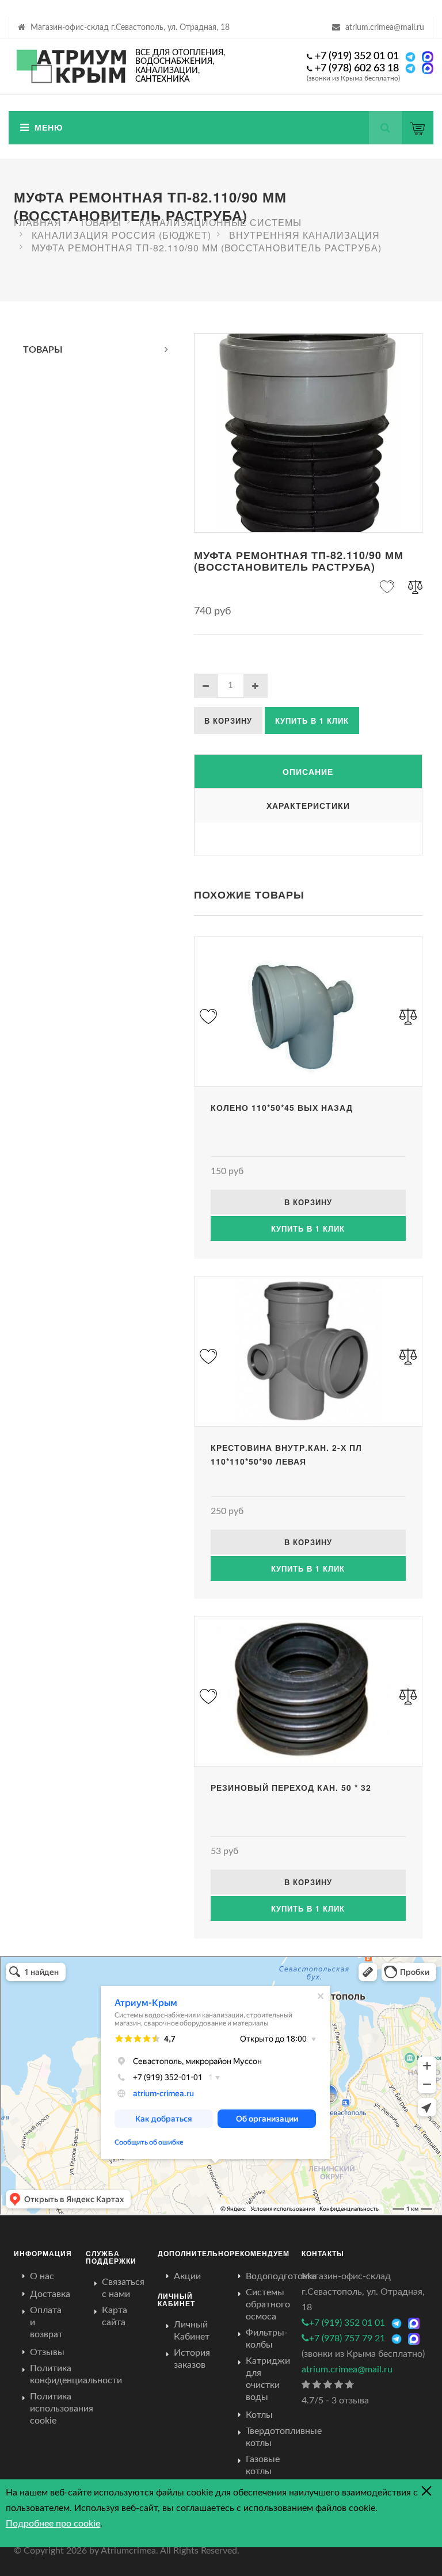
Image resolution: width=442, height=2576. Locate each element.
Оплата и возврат (46, 2322)
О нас (42, 2276)
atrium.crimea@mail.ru (385, 28)
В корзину (228, 721)
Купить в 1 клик (312, 721)
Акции (187, 2276)
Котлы (259, 2415)
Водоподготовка (281, 2276)
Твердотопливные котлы (284, 2437)
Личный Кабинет (192, 2331)
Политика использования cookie (62, 2409)
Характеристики (308, 805)
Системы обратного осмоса (268, 2304)
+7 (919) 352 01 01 (357, 56)
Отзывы (47, 2352)
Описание (308, 771)
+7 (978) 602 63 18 (357, 68)
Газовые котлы (263, 2465)
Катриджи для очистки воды (268, 2379)
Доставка (50, 2294)
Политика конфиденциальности (76, 2374)
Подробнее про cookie (53, 2524)
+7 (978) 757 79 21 (347, 2338)
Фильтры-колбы (267, 2339)
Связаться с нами (123, 2288)
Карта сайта (115, 2316)
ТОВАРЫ (43, 350)
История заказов (192, 2359)
